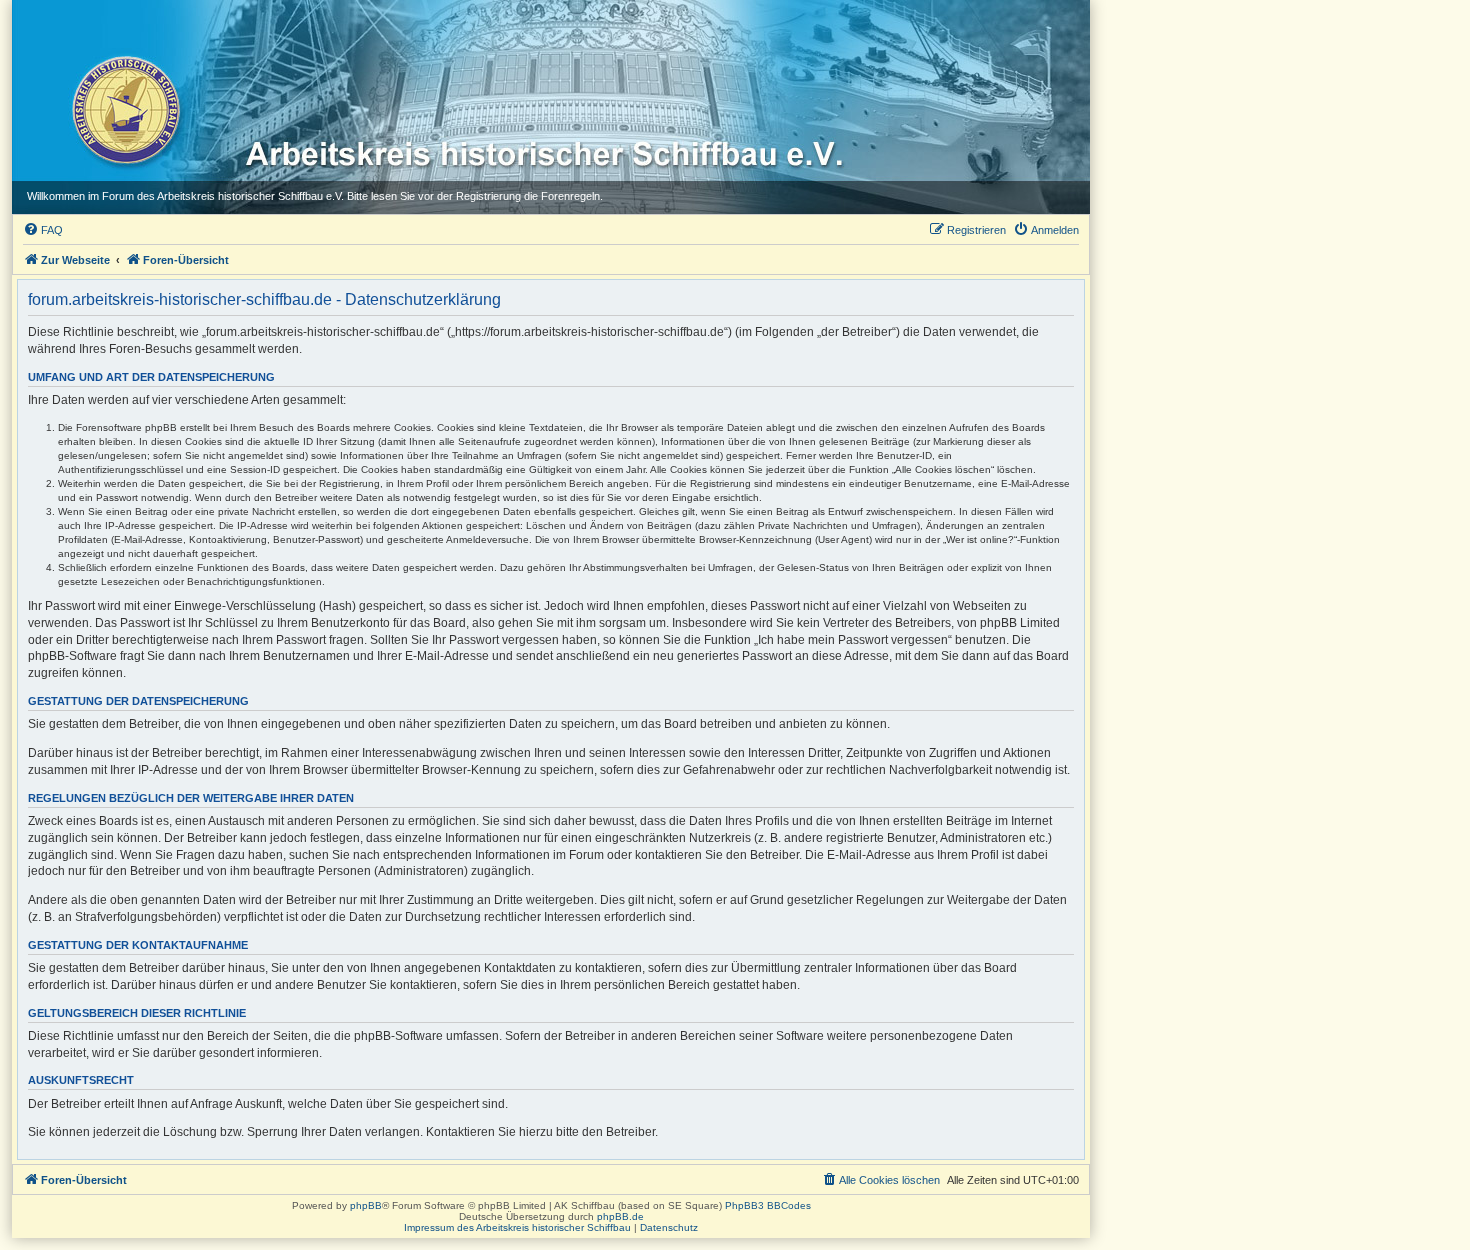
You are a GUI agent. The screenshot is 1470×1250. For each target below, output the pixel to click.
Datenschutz (669, 1227)
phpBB (366, 1205)
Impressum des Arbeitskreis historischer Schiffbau (517, 1227)
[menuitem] (43, 230)
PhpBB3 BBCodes (768, 1205)
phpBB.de (620, 1216)
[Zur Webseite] (124, 109)
